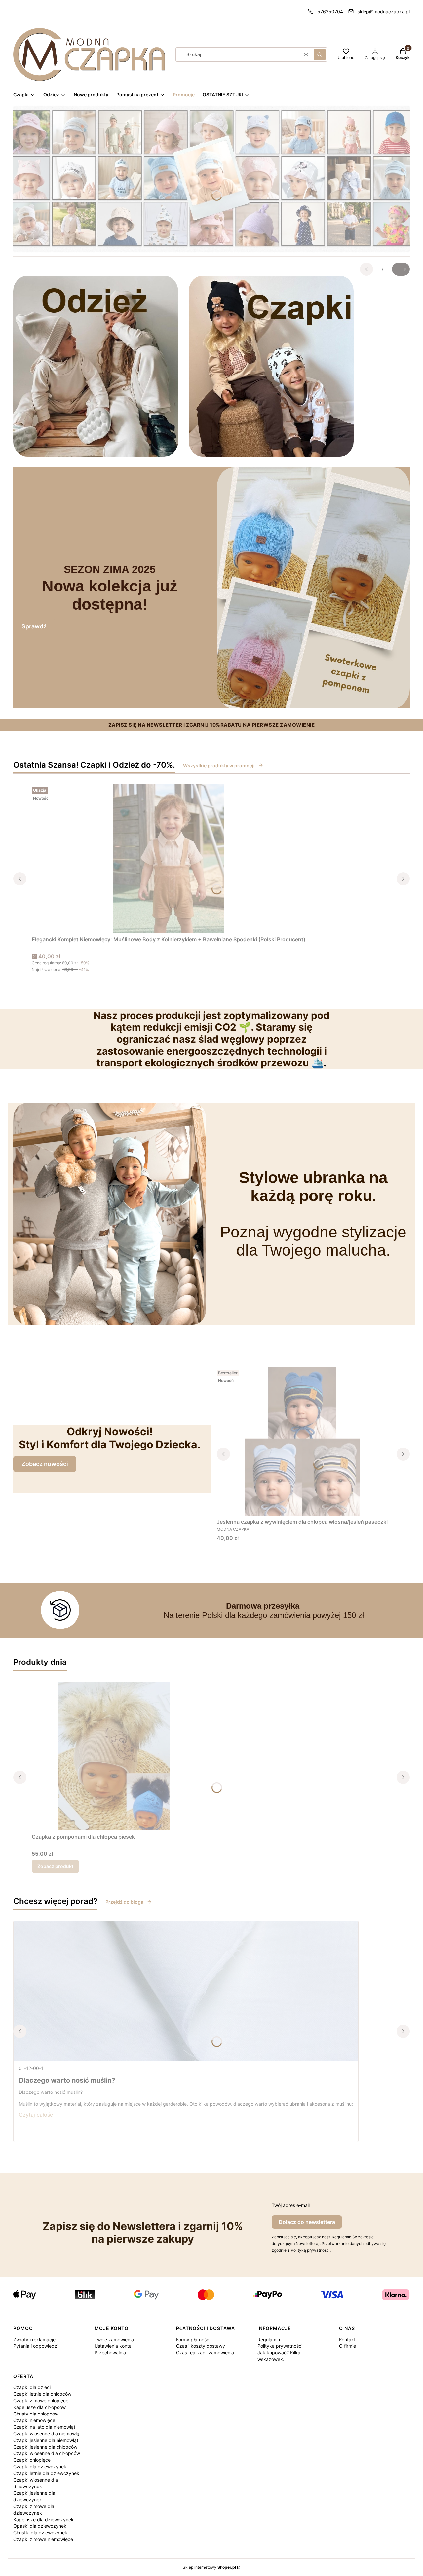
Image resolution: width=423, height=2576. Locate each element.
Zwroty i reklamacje (34, 2339)
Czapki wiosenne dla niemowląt (47, 2433)
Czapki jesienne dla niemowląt (46, 2440)
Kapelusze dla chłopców (39, 2407)
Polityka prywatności (280, 2346)
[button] (320, 54)
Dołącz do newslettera (307, 2222)
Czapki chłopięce (32, 2460)
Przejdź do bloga (124, 1902)
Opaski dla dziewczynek (40, 2526)
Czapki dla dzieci (32, 2387)
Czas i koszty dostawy (201, 2346)
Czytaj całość (36, 2115)
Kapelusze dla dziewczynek (43, 2519)
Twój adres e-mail (291, 2205)
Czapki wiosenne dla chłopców (47, 2453)
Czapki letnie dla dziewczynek (46, 2473)
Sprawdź (34, 626)
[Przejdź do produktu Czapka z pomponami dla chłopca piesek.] (114, 1756)
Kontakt (347, 2339)
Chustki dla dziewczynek (40, 2533)
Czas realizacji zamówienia (205, 2353)
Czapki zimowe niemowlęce (43, 2539)
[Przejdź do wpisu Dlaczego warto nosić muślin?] (186, 1991)
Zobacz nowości (45, 1464)
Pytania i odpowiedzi (36, 2346)
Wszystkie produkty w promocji (219, 765)
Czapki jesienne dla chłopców (45, 2447)
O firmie (347, 2346)
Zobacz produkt (55, 1866)
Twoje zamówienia (114, 2339)
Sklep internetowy (209, 2567)
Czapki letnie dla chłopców (42, 2394)
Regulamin (269, 2339)
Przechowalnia (110, 2353)
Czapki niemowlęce (34, 2420)
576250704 (330, 11)
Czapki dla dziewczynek (40, 2467)
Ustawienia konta (113, 2346)
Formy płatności (193, 2339)
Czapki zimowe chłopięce (41, 2400)
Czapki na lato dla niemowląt (44, 2427)
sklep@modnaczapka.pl (384, 11)
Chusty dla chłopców (36, 2414)
